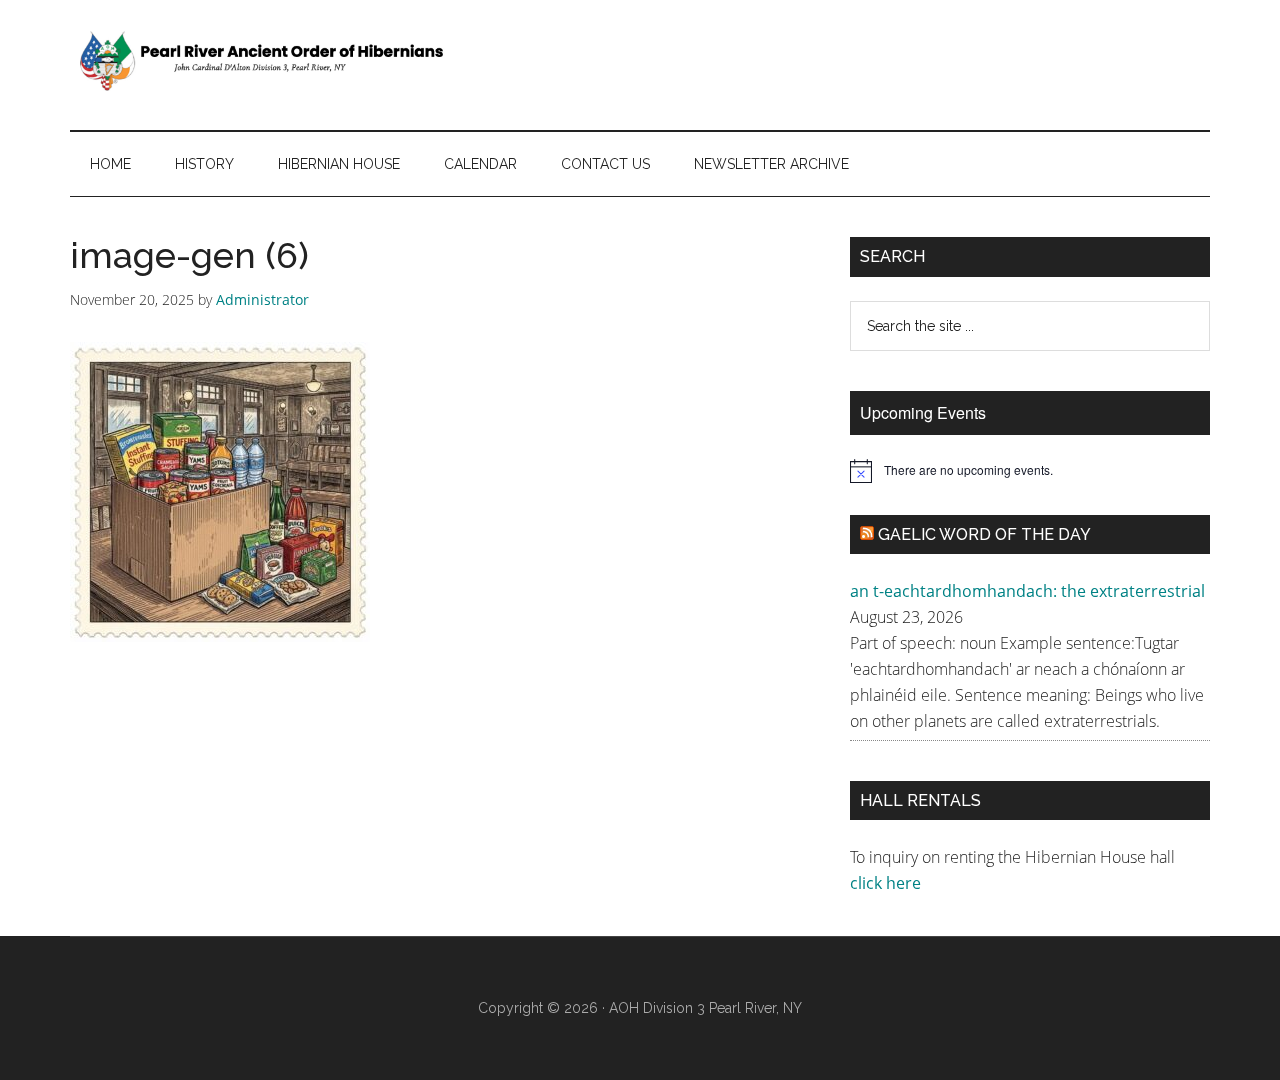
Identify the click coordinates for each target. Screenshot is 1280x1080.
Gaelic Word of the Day (984, 534)
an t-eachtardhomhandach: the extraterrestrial (1027, 591)
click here (887, 883)
